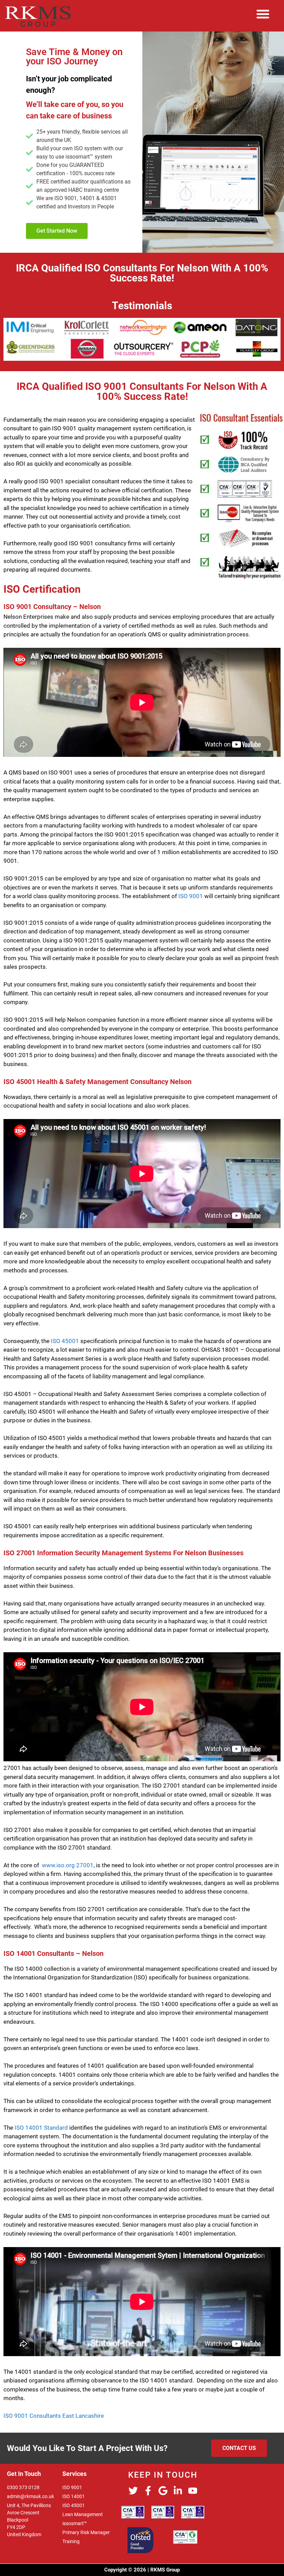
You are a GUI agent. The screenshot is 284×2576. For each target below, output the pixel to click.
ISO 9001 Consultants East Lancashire (54, 2416)
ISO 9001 (191, 896)
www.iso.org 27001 (68, 1865)
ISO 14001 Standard (41, 2128)
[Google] (163, 2491)
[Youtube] (193, 2491)
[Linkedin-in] (178, 2491)
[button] (263, 14)
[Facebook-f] (148, 2491)
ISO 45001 (65, 1341)
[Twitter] (133, 2491)
